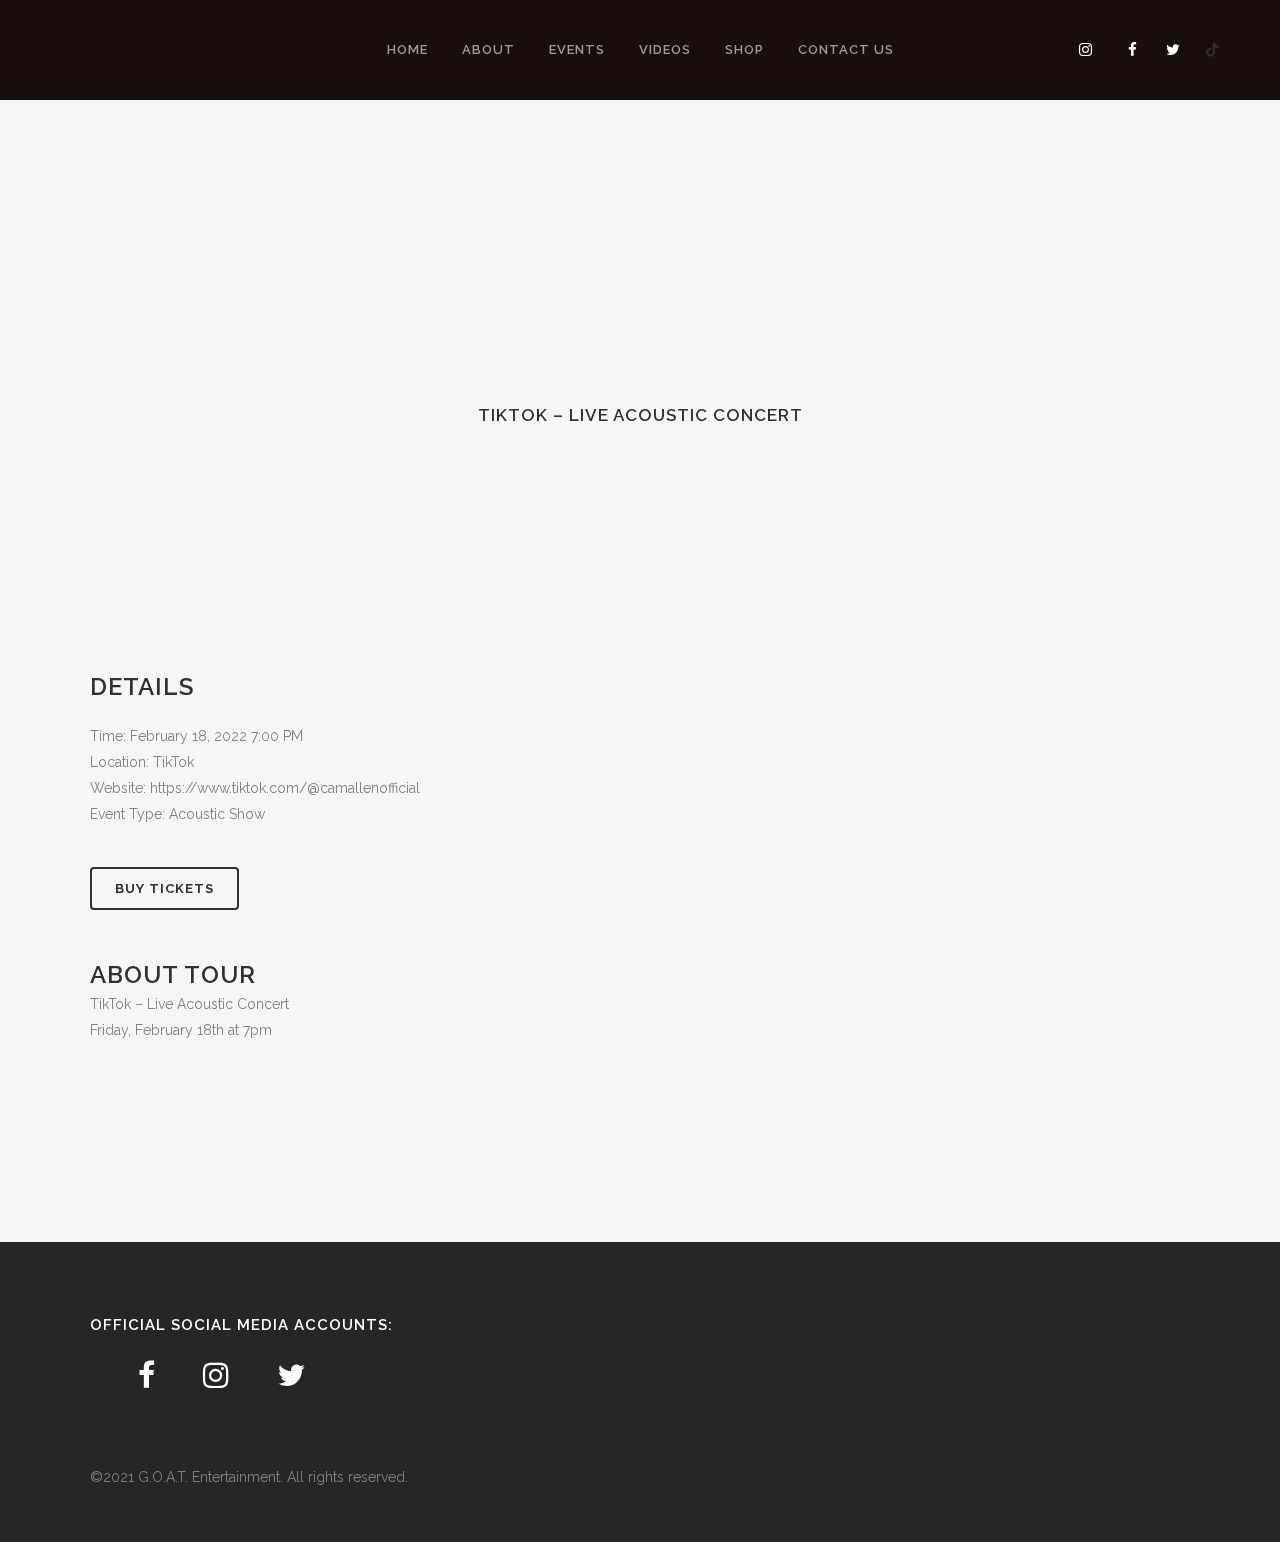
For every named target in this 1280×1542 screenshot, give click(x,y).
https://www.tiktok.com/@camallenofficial (285, 788)
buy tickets (164, 888)
